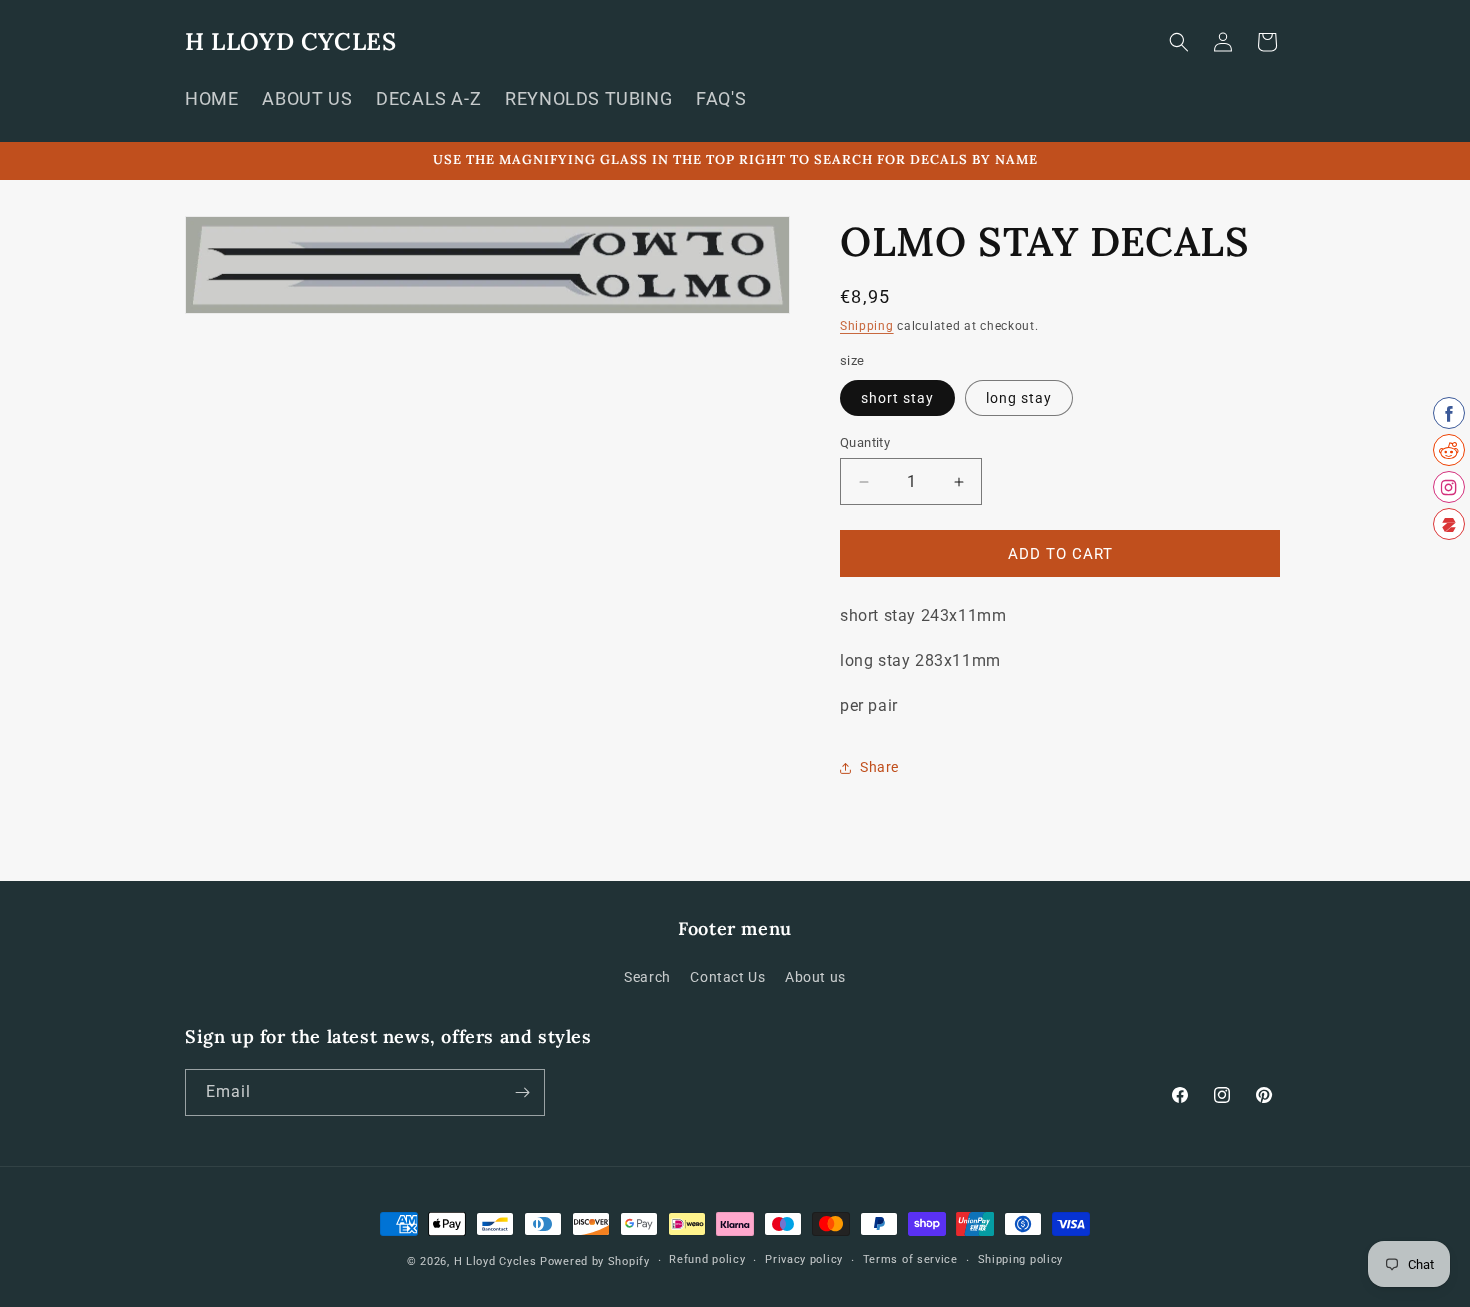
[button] (1179, 42)
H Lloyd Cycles (495, 1261)
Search (647, 977)
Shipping (867, 326)
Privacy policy (804, 1259)
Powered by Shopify (595, 1261)
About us (815, 977)
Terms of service (910, 1259)
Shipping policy (1021, 1259)
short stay (897, 398)
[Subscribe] (522, 1092)
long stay (1019, 398)
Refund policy (707, 1259)
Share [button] (879, 767)
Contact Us (727, 977)
